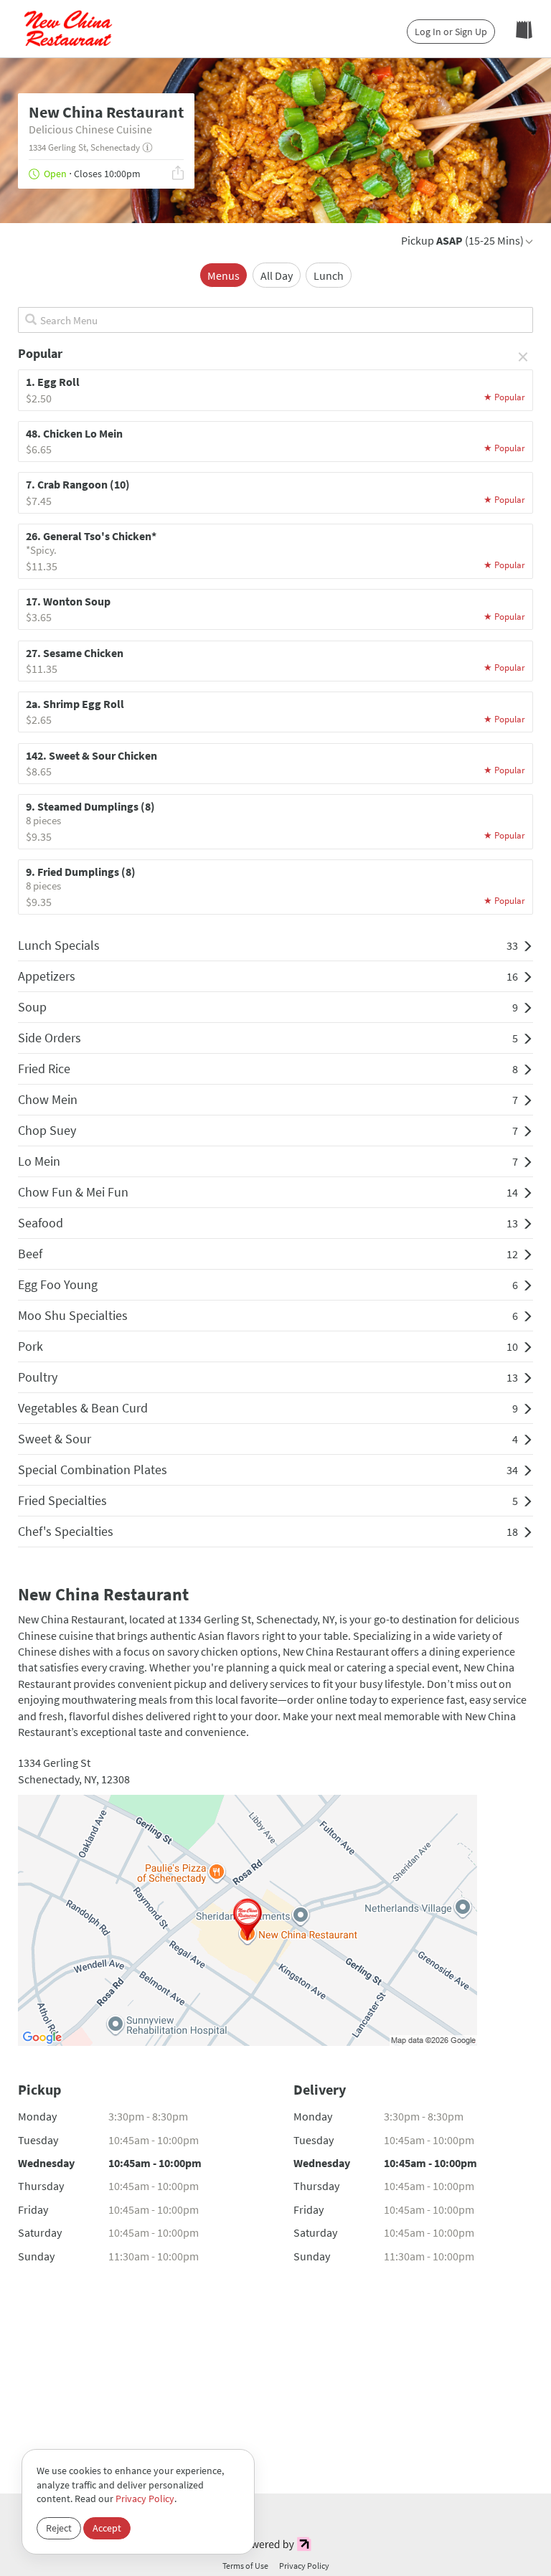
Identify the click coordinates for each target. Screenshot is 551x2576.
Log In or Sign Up (451, 32)
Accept (107, 2528)
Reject (59, 2528)
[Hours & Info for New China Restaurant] (147, 148)
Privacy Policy (145, 2499)
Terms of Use (245, 2566)
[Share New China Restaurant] (178, 175)
